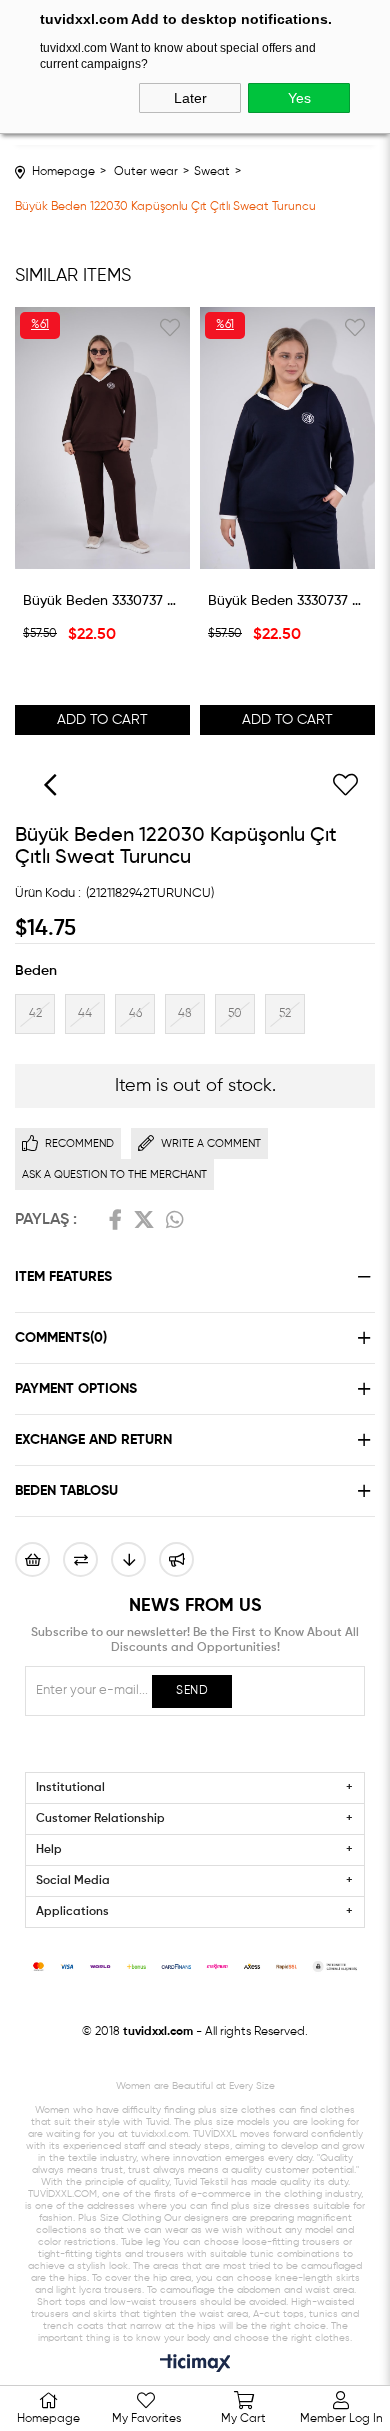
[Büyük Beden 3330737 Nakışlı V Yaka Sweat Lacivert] (287, 438)
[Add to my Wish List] (32, 1559)
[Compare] (80, 1559)
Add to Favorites (170, 327)
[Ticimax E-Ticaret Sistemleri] (195, 2365)
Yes (299, 98)
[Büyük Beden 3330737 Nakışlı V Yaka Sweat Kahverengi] (102, 438)
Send (192, 1691)
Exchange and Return (93, 1440)
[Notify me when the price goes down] (128, 1559)
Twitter (144, 1220)
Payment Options (76, 1389)
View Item (102, 555)
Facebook (115, 1220)
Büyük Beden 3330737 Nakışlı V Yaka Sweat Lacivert (287, 601)
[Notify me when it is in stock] (176, 1559)
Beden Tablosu (66, 1491)
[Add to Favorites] (345, 785)
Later (190, 98)
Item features (63, 1277)
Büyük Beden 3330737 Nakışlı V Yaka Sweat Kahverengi (102, 601)
